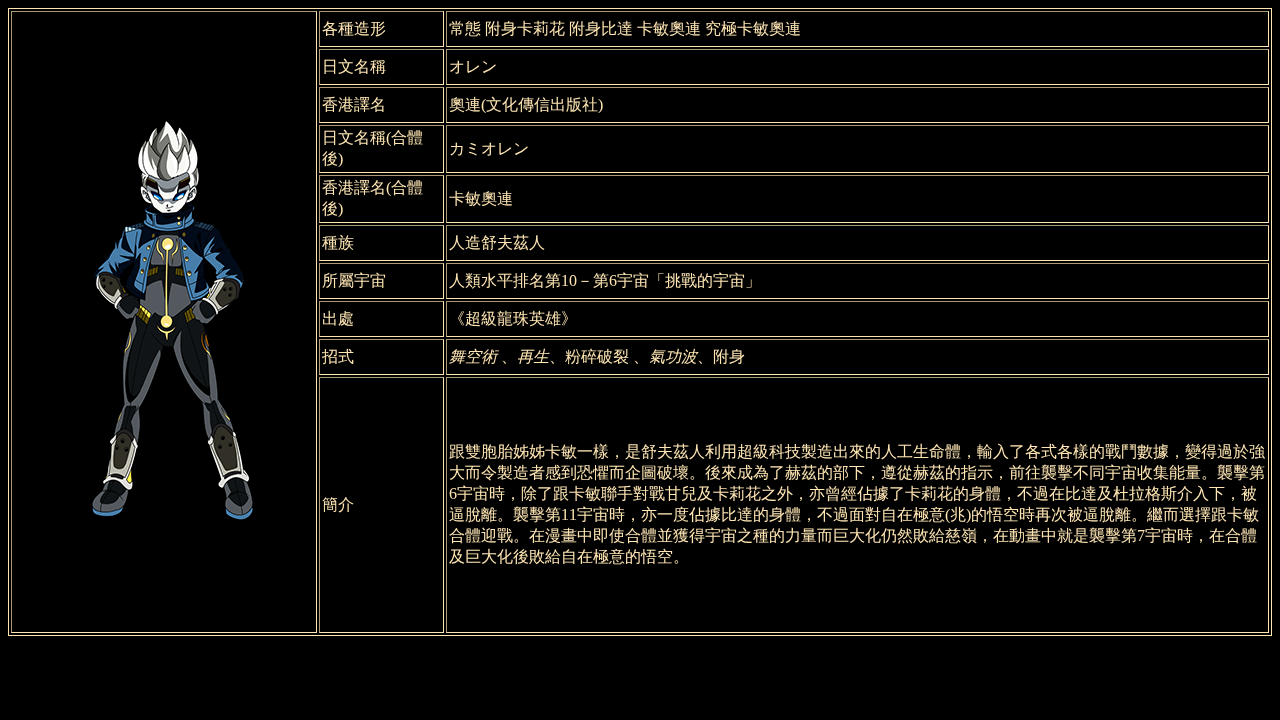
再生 (533, 356)
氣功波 (673, 356)
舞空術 (473, 356)
